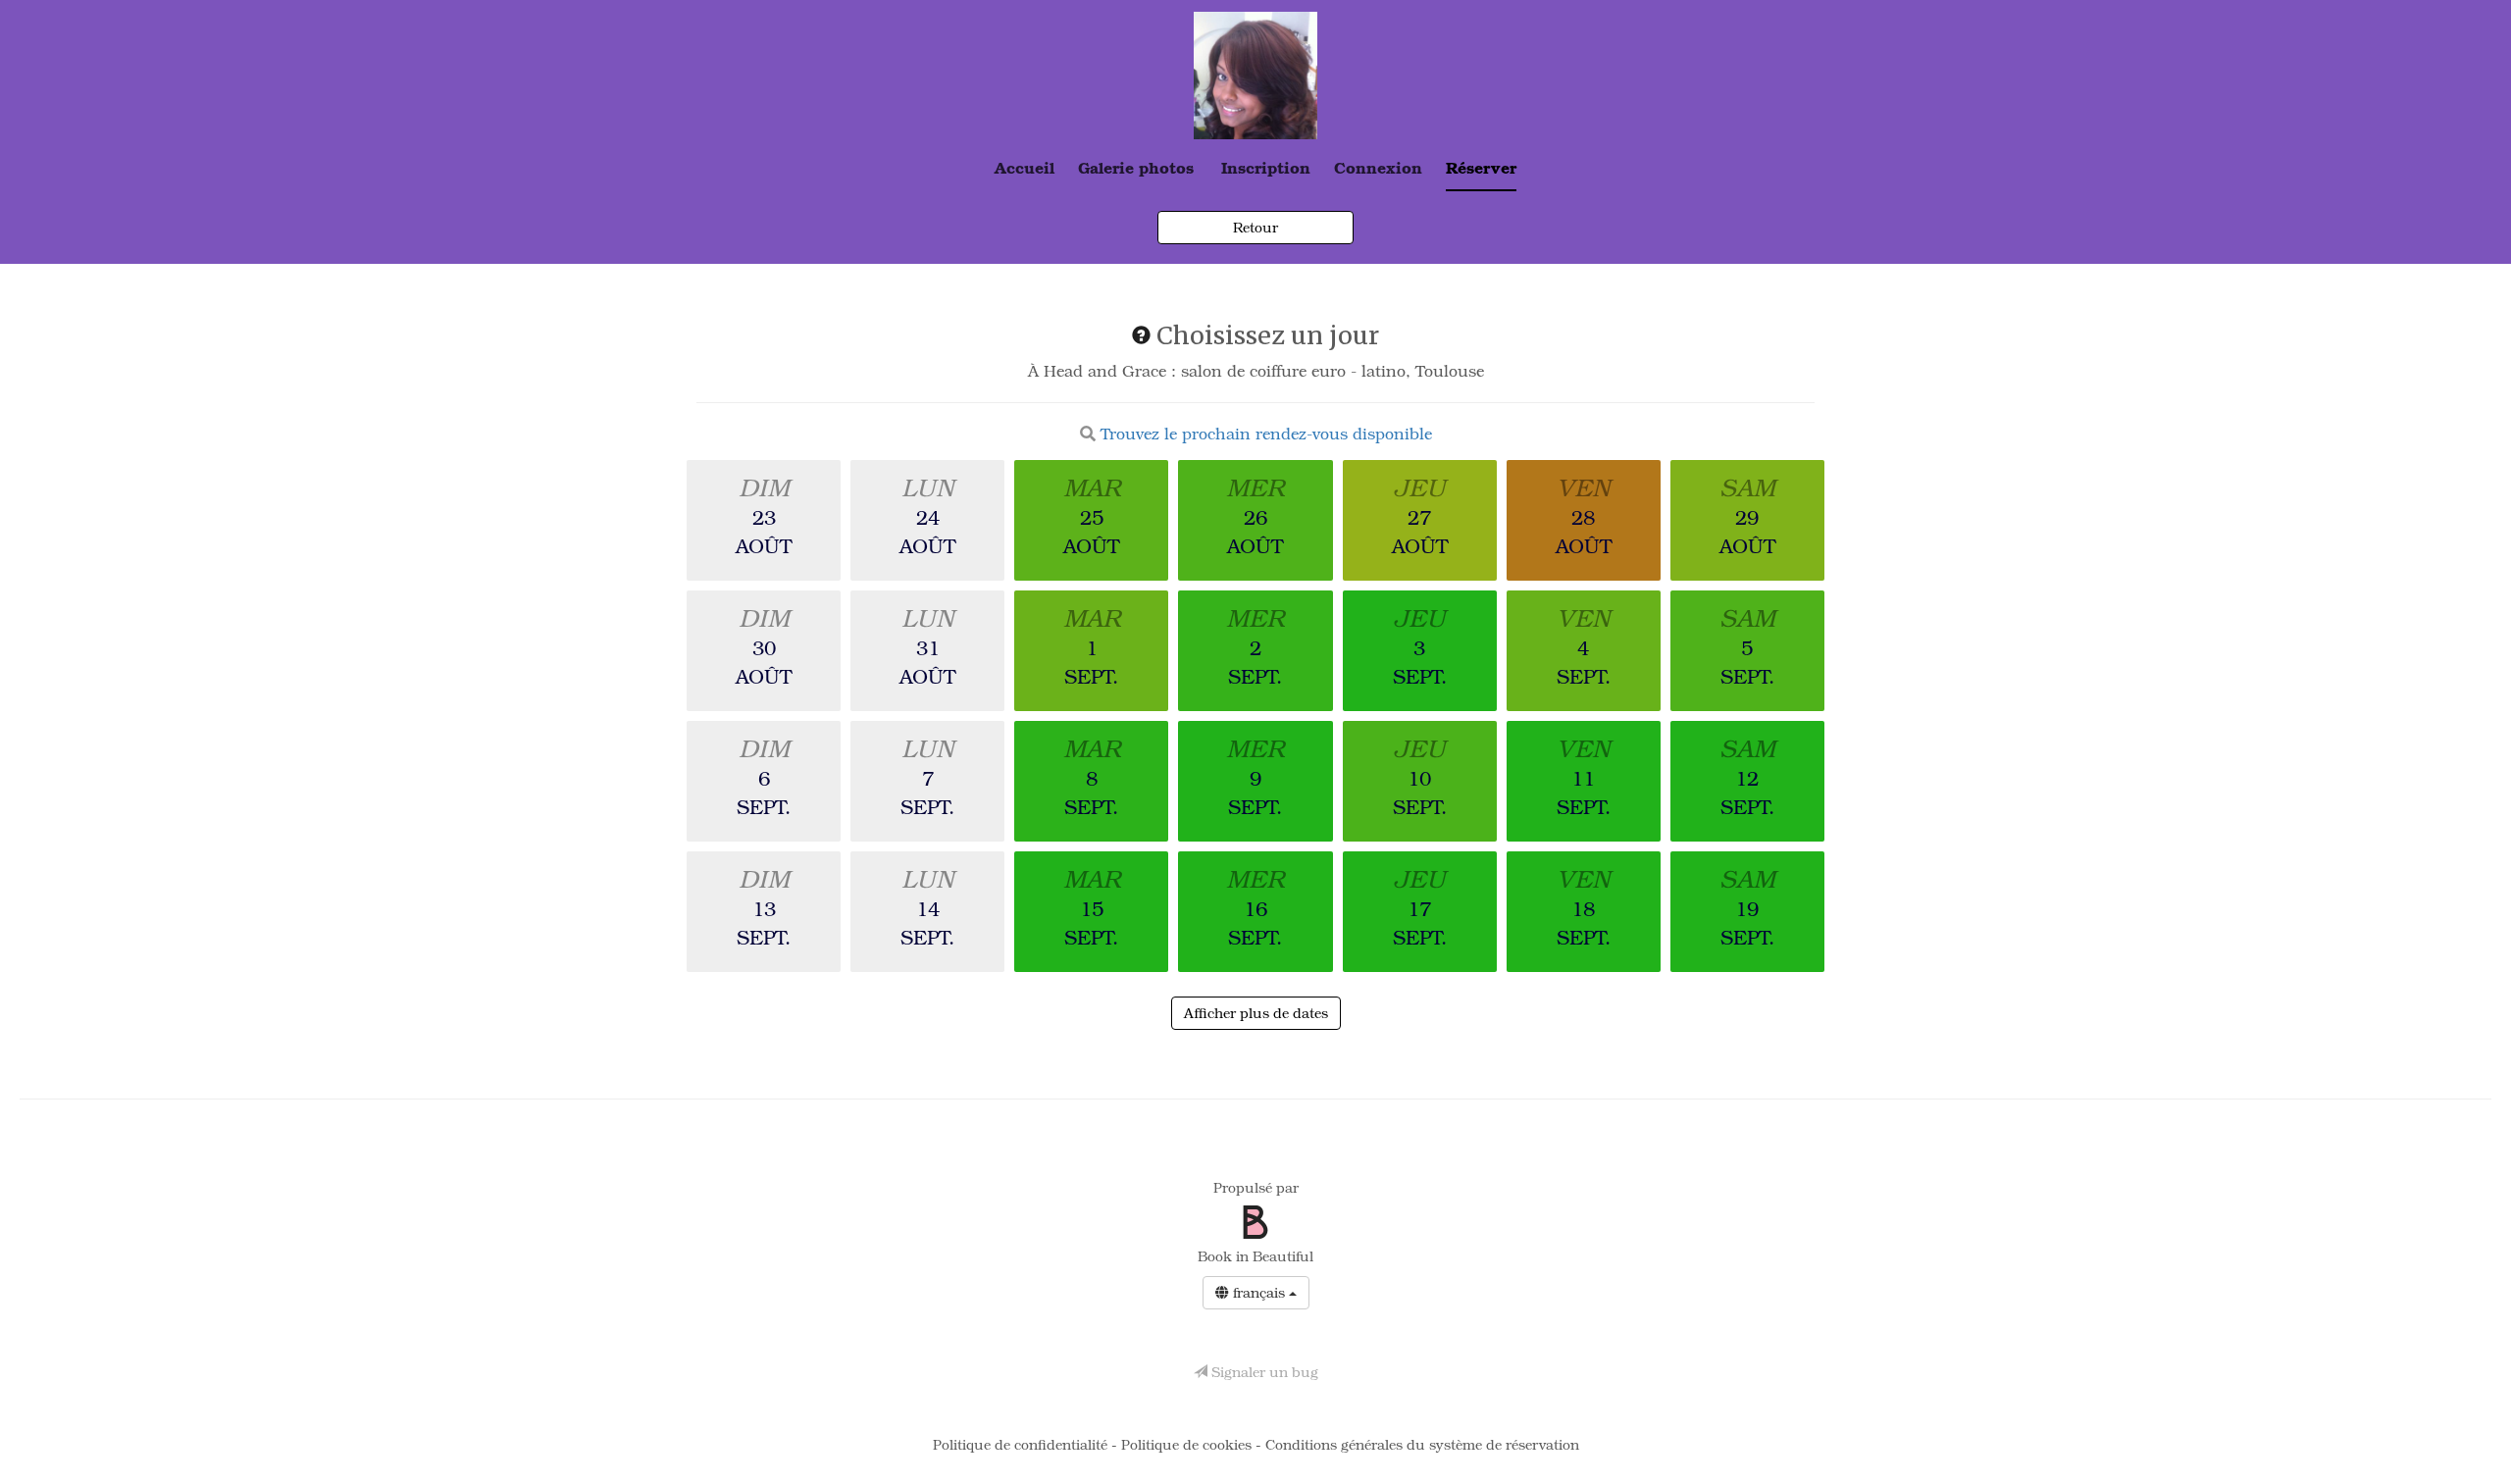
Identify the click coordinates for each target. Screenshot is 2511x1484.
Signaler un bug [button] (1263, 1372)
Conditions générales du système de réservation (1422, 1444)
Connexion (1378, 167)
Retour (1255, 227)
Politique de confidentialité (1022, 1444)
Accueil (1025, 167)
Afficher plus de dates (1256, 1013)
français (1259, 1292)
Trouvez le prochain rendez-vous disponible (1266, 434)
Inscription (1266, 167)
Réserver (1481, 167)
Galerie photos (1136, 167)
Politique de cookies (1188, 1444)
